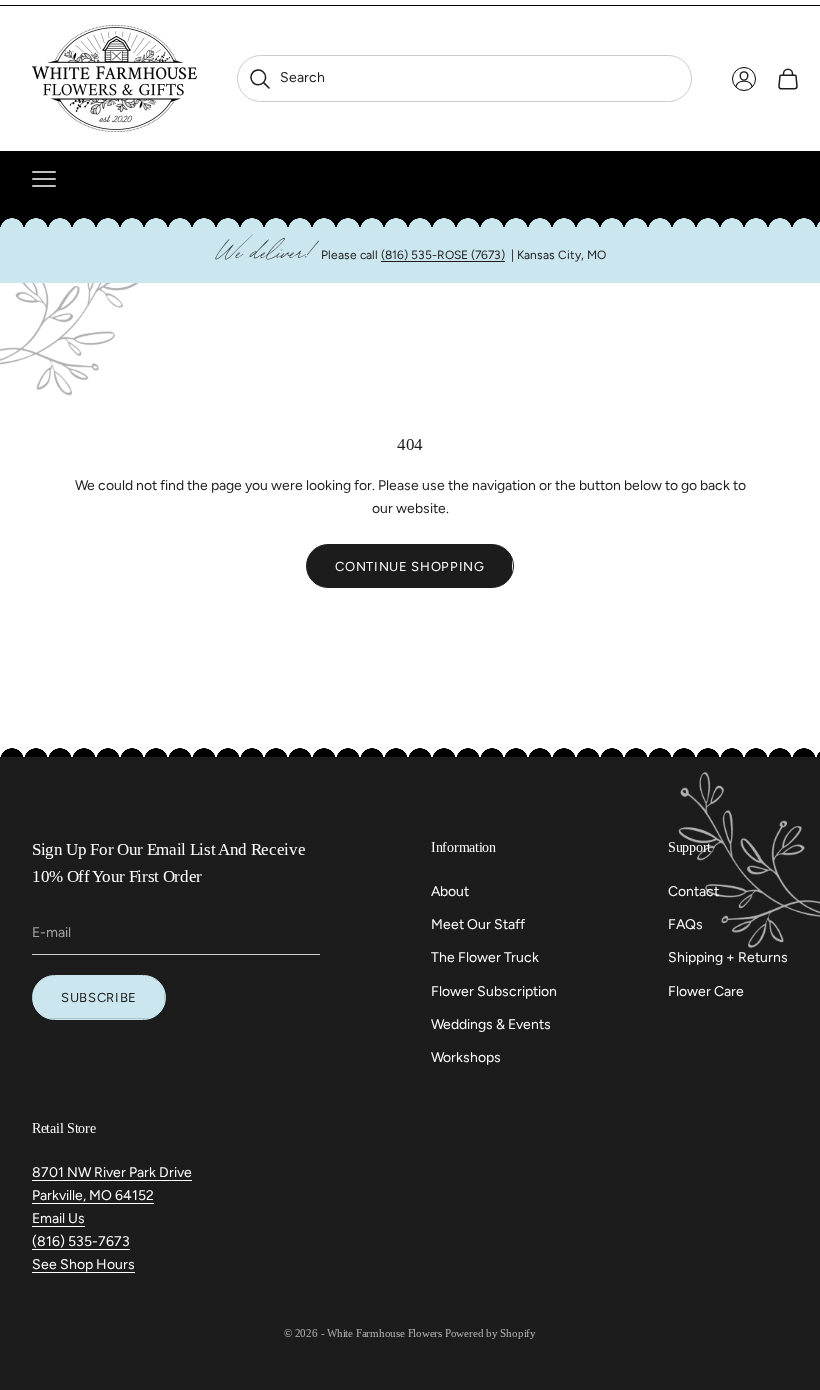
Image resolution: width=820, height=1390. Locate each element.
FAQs (685, 924)
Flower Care (706, 991)
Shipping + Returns (728, 957)
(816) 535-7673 (81, 1241)
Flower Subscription (494, 991)
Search (286, 77)
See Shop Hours (83, 1264)
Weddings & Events (491, 1024)
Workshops (466, 1057)
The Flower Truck (485, 957)
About (450, 891)
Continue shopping (409, 566)
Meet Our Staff (478, 924)
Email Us (58, 1218)
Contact (693, 891)
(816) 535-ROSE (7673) (443, 255)
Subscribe (99, 997)
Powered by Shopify (490, 1333)
